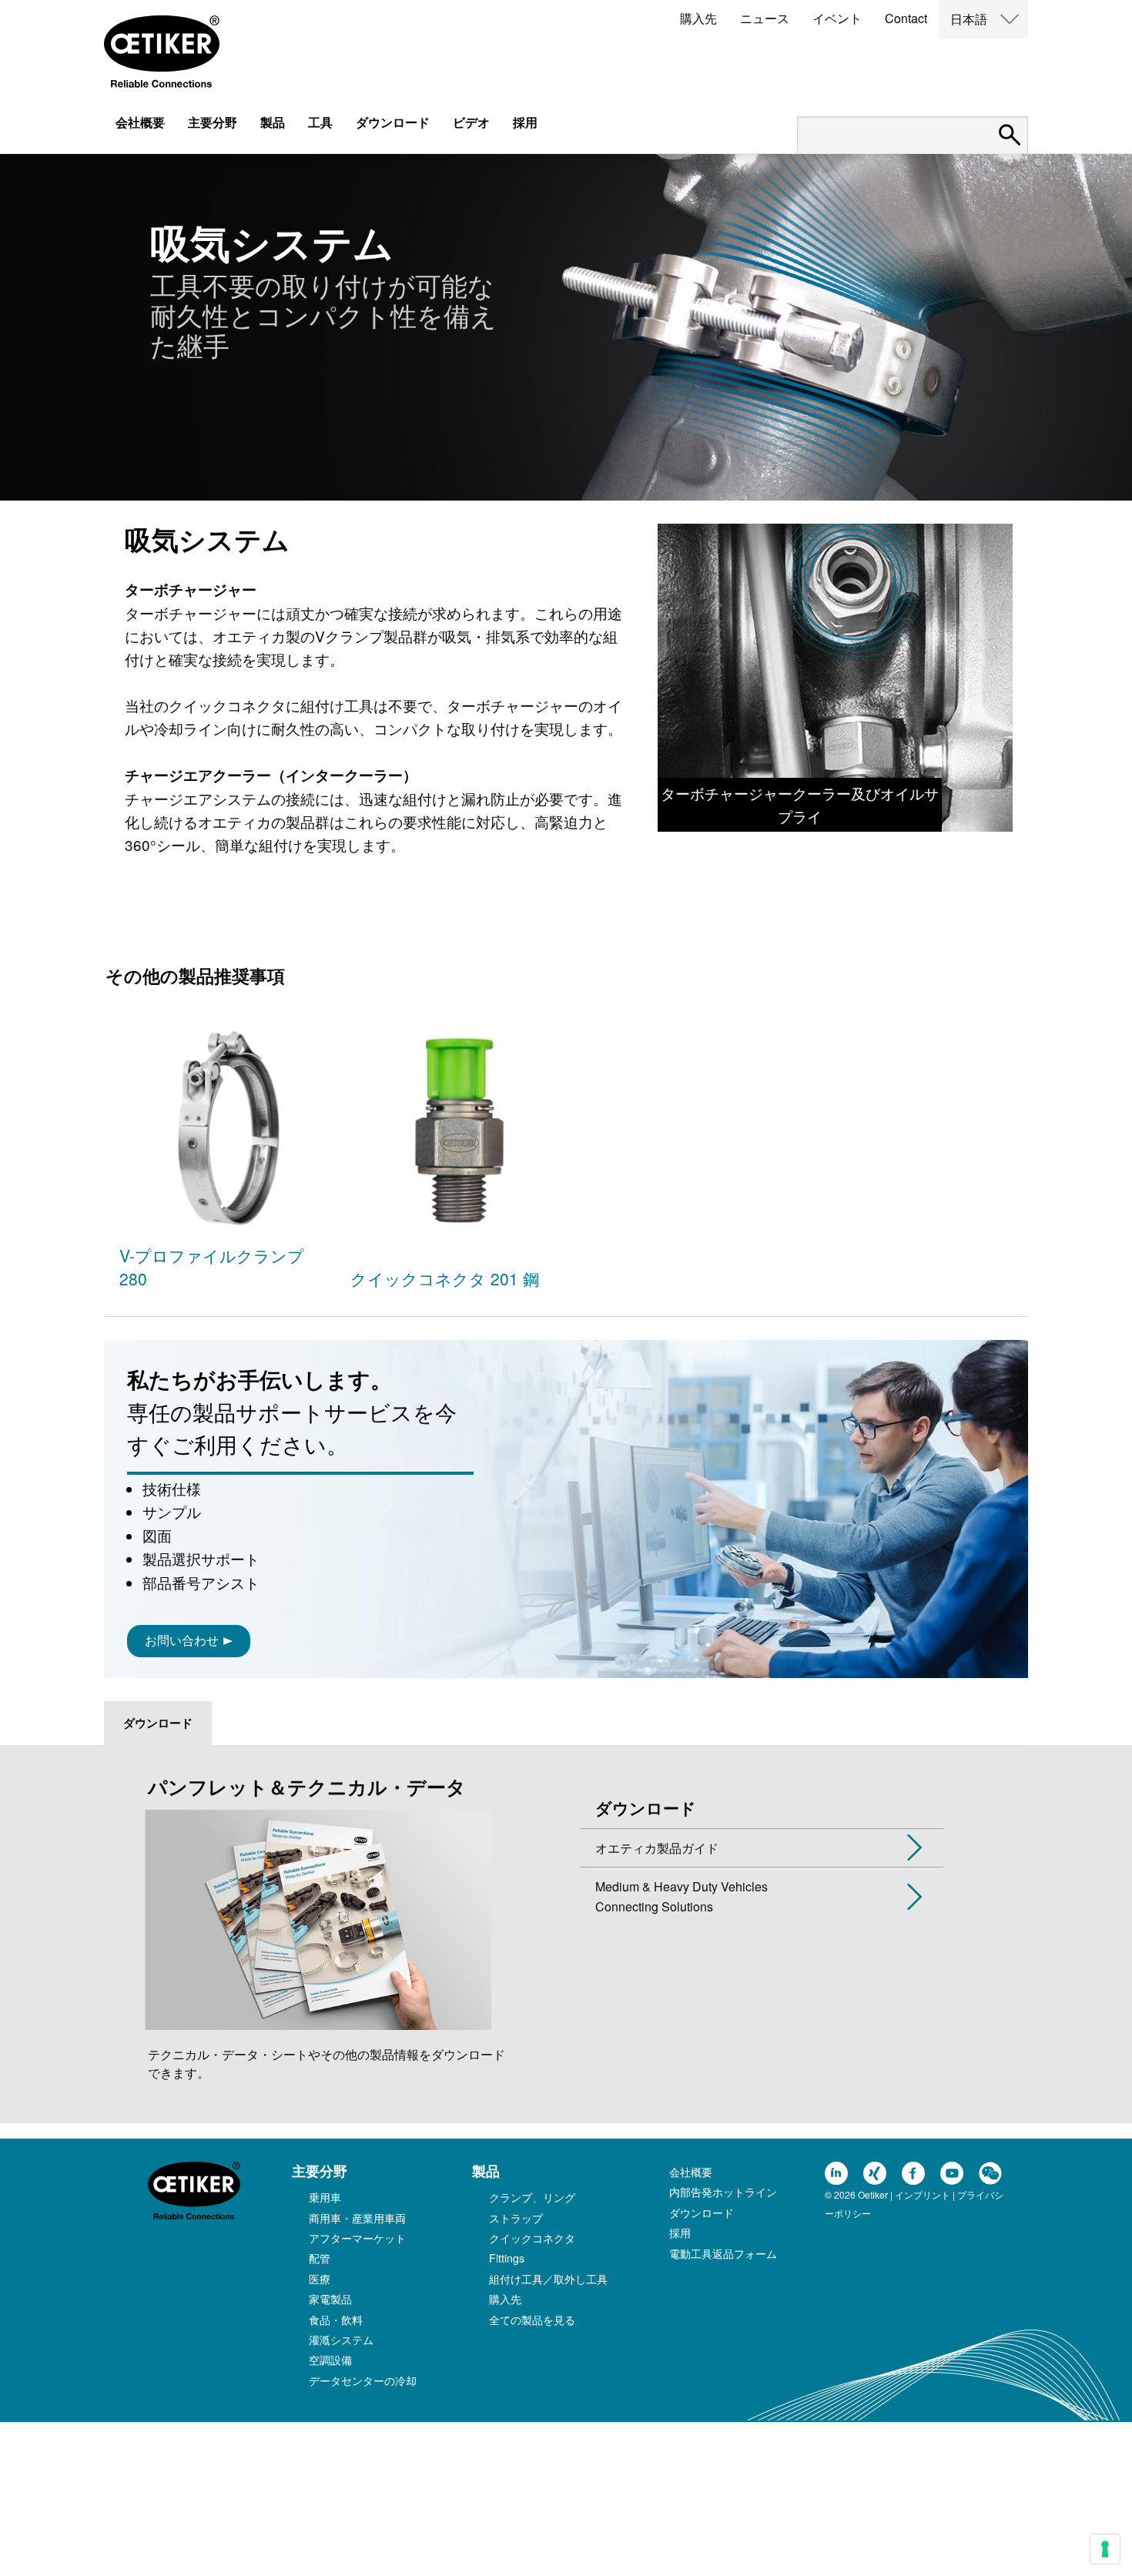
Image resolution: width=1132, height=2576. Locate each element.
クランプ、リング (532, 2197)
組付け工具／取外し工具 (548, 2279)
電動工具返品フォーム (723, 2253)
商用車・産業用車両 (357, 2218)
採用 (525, 122)
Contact (906, 18)
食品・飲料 (336, 2320)
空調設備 (330, 2360)
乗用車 (325, 2197)
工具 (320, 122)
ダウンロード (393, 122)
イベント (837, 18)
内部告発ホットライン (723, 2192)
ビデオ (471, 122)
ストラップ (516, 2218)
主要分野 (213, 122)
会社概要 (140, 122)
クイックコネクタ (532, 2238)
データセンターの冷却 (363, 2380)
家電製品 (330, 2299)
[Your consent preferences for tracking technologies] (1105, 2549)
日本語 (969, 19)
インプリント (923, 2194)
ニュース (765, 18)
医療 (320, 2279)
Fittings (507, 2258)
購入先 (698, 18)
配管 (320, 2258)
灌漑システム (341, 2340)
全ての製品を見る (532, 2320)
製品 (273, 122)
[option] (227, 1157)
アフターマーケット (357, 2238)
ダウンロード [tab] (158, 1723)
